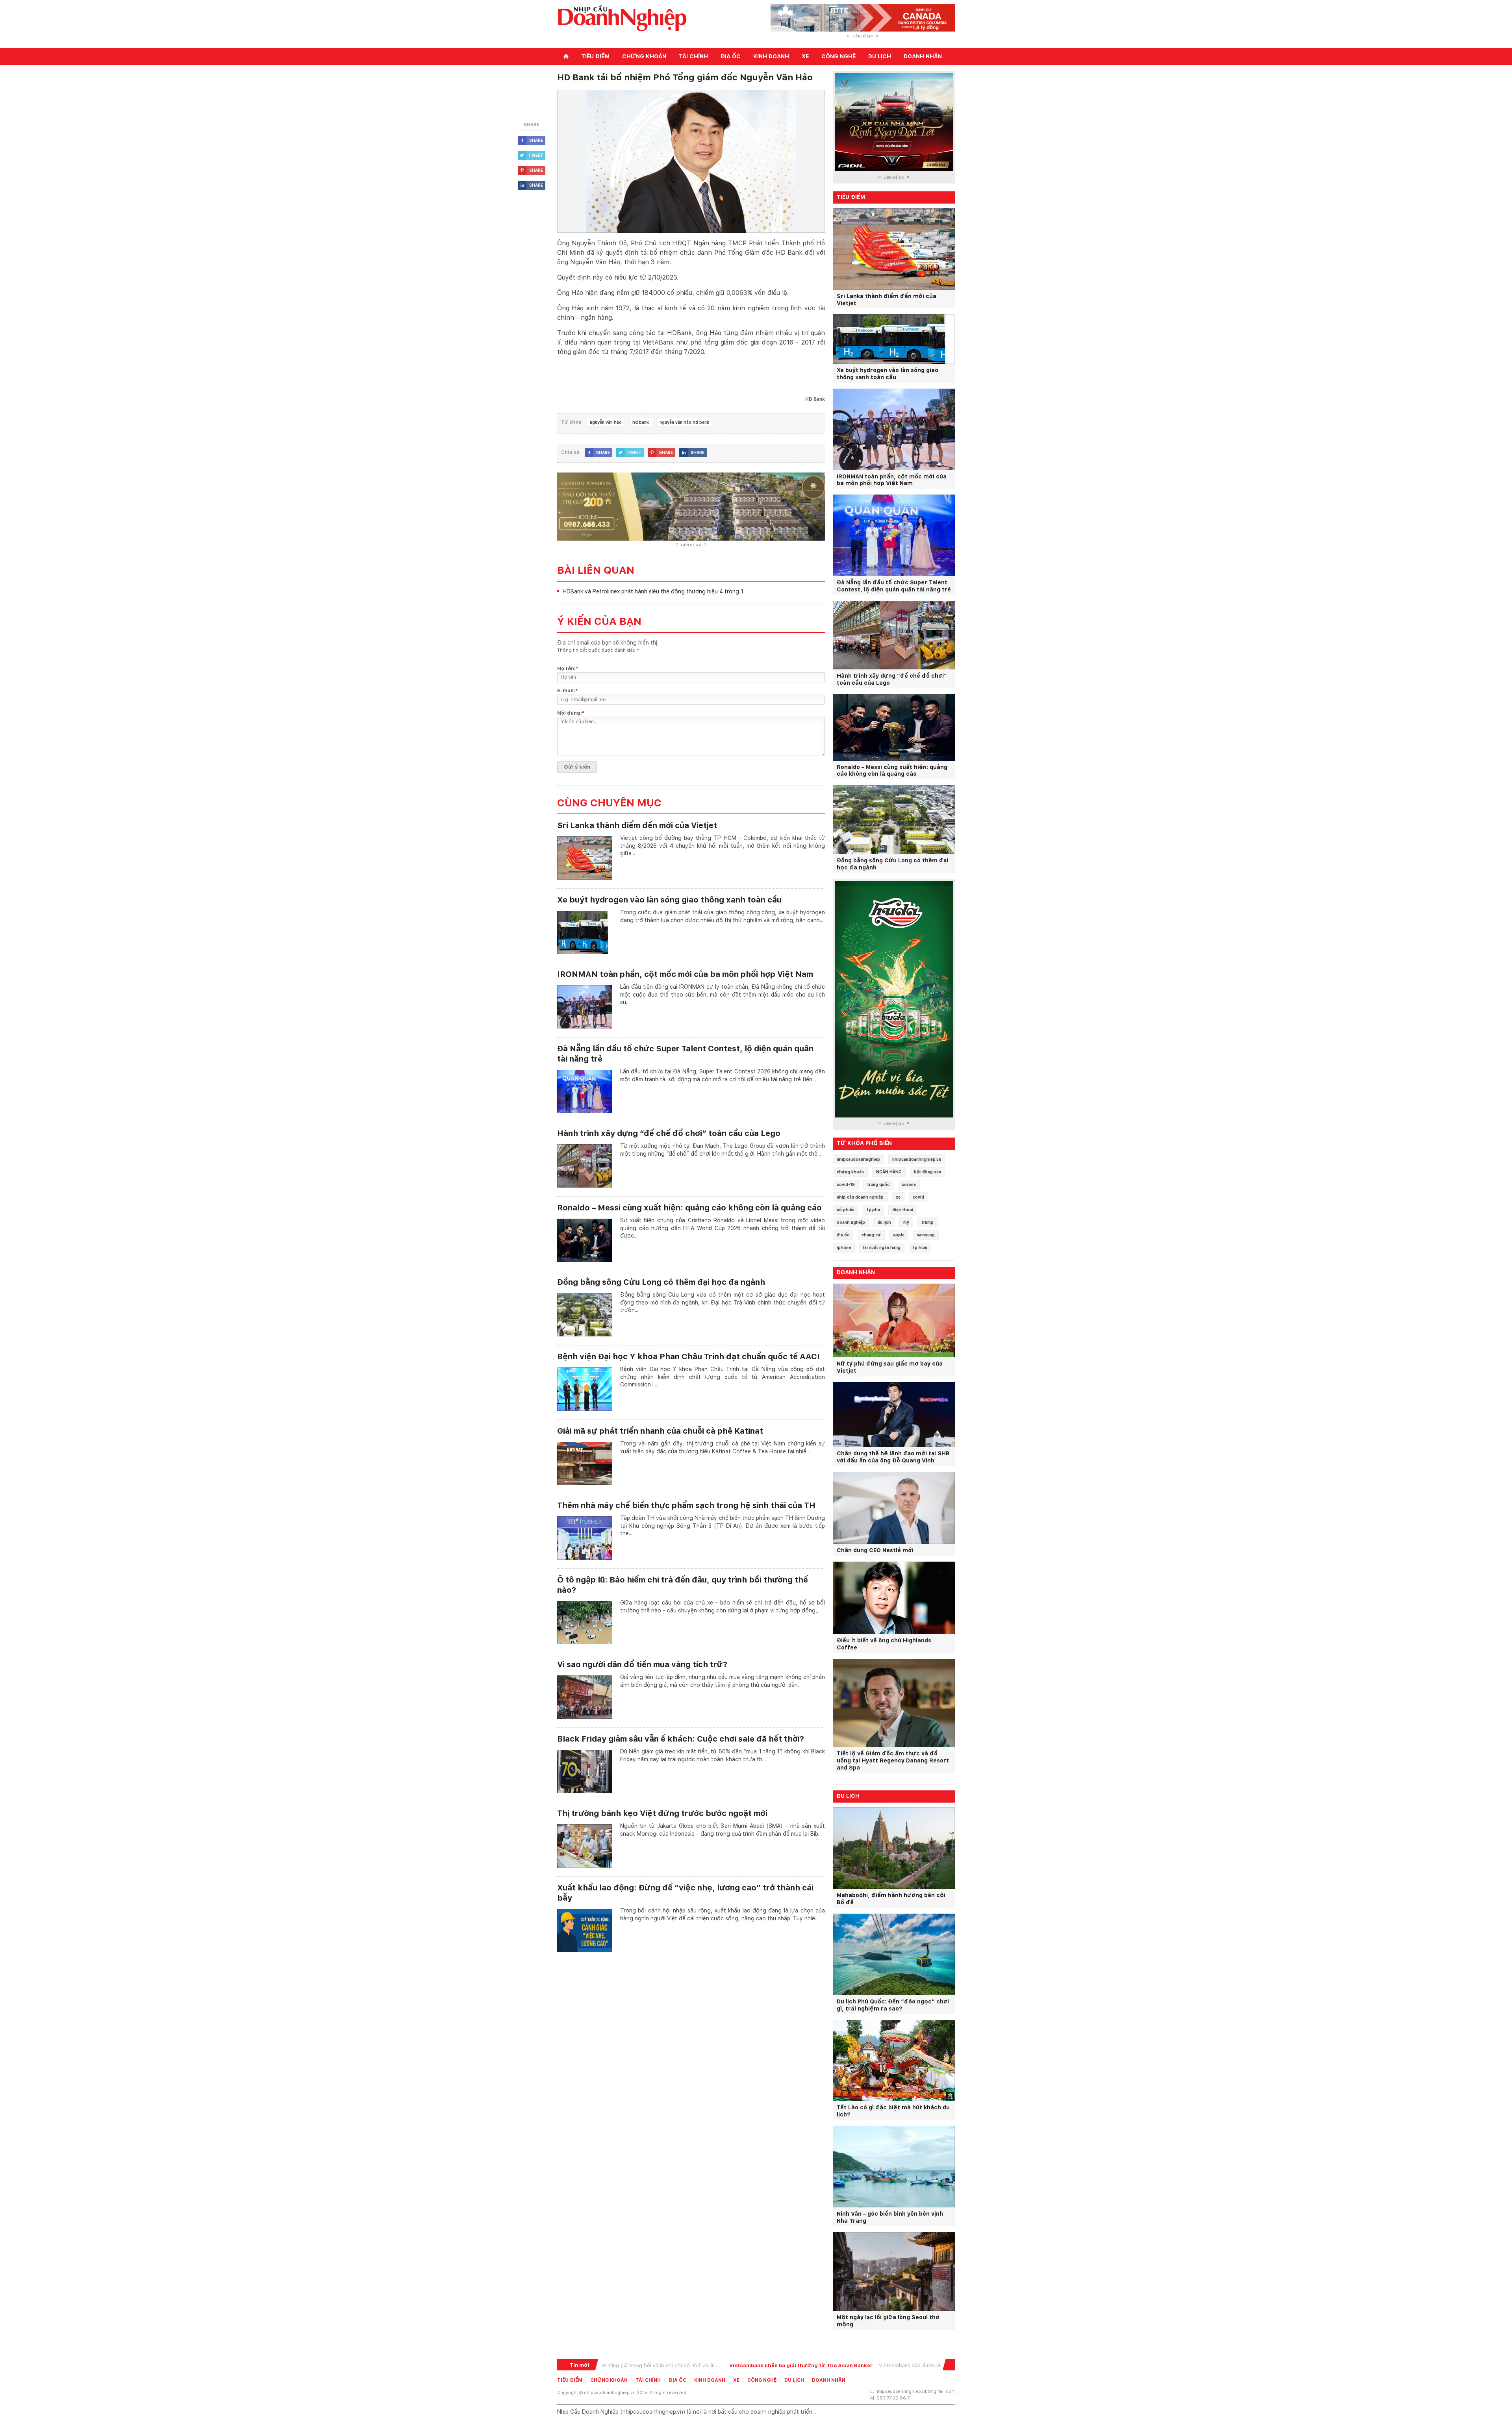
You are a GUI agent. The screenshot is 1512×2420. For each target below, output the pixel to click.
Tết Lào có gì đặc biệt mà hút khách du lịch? (893, 2111)
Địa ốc (731, 56)
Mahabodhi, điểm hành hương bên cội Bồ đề (891, 1899)
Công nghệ (838, 56)
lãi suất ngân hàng (882, 1247)
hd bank (641, 422)
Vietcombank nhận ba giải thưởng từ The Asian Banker (688, 2365)
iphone (844, 1247)
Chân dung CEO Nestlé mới (875, 1550)
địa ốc (843, 1235)
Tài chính (693, 56)
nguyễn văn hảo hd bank (684, 422)
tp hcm (920, 1247)
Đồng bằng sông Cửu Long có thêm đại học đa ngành (661, 1282)
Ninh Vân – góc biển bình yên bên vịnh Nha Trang (890, 2217)
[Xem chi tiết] (585, 843)
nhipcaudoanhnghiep (858, 1159)
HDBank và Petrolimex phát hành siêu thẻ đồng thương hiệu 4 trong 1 (653, 591)
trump (927, 1222)
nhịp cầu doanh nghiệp (860, 1197)
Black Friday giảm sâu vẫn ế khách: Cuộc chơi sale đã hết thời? (681, 1739)
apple (899, 1235)
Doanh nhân (923, 56)
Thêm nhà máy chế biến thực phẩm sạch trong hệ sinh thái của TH (686, 1505)
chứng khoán (850, 1172)
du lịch (884, 1222)
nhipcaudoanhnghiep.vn (917, 1159)
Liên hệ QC (863, 36)
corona (909, 1184)
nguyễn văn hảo (606, 422)
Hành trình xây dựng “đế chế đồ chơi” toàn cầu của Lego (669, 1133)
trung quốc (878, 1184)
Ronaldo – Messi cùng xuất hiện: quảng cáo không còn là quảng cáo (689, 1208)
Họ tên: (568, 668)
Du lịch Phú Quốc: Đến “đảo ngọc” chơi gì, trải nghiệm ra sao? (893, 2005)
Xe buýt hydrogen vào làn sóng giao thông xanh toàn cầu (669, 900)
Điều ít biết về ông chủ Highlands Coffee (884, 1644)
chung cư (871, 1235)
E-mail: (568, 690)
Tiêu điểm (595, 56)
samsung (926, 1235)
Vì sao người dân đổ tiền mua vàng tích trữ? (642, 1664)
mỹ (906, 1222)
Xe (805, 56)
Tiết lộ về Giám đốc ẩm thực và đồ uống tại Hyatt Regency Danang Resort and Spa (893, 1760)
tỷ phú (873, 1210)
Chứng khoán (644, 56)
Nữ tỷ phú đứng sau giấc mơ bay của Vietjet (890, 1367)
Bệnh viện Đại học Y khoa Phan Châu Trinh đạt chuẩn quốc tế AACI (688, 1356)
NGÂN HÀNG (889, 1172)
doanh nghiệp (851, 1222)
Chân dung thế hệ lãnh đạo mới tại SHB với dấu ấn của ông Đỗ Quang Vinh (893, 1457)
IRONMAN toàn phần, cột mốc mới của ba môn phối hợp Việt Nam (685, 974)
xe (898, 1197)
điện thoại (903, 1210)
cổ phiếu (846, 1210)
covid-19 (846, 1184)
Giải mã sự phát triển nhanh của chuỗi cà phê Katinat (660, 1431)
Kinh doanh (771, 56)
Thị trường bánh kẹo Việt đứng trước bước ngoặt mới (662, 1813)
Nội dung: (571, 713)
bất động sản (927, 1172)
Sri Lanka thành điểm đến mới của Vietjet (637, 825)
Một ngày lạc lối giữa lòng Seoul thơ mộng (888, 2321)
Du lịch (880, 56)
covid (918, 1197)
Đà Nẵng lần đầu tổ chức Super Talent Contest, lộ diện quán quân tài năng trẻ (894, 586)
